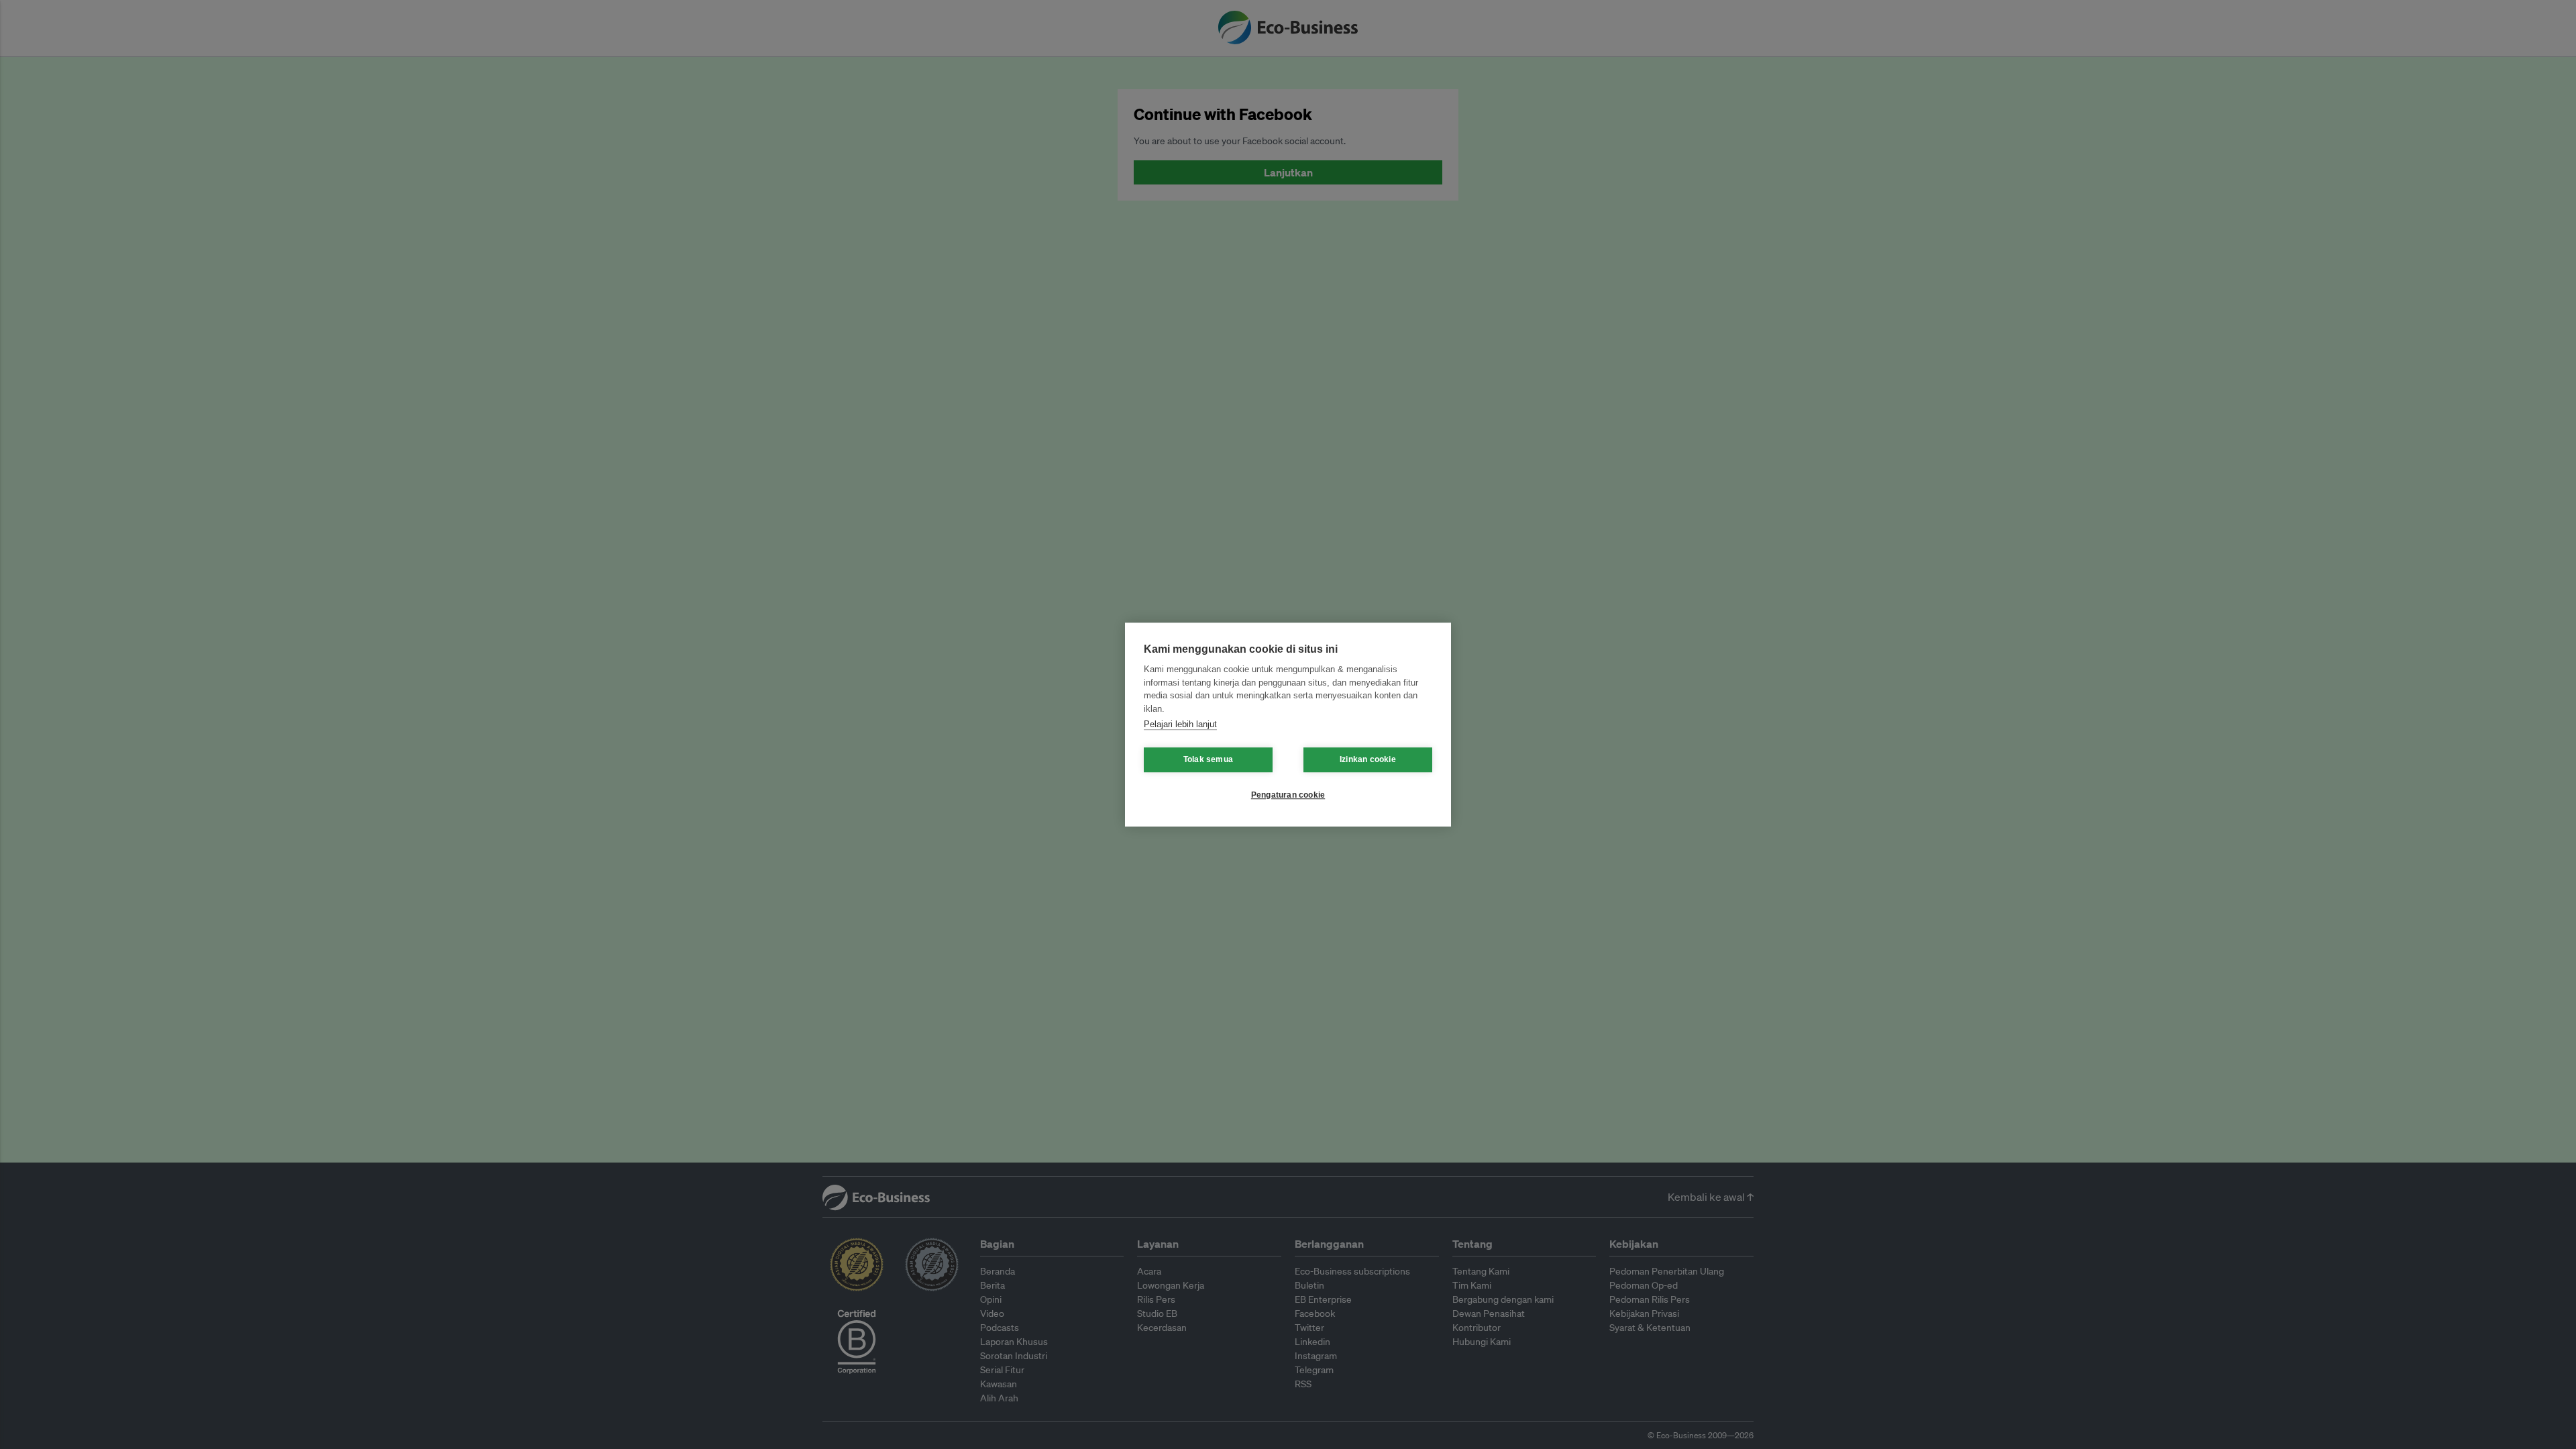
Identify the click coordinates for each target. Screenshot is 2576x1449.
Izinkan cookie (1368, 759)
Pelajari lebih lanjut (1180, 724)
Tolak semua (1208, 759)
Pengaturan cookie (1288, 795)
